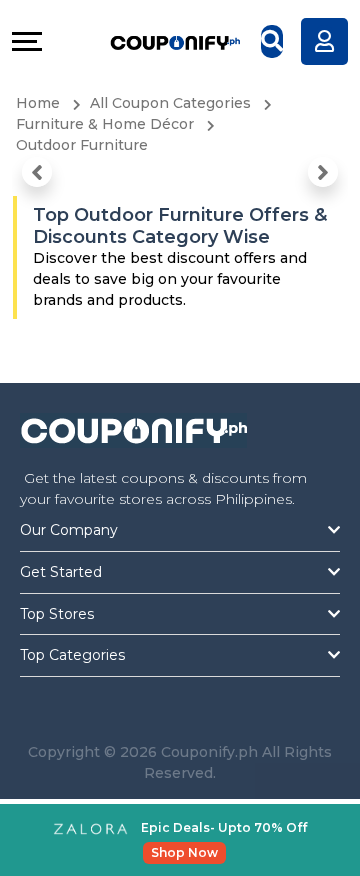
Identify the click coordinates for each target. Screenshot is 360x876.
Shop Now (184, 852)
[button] (37, 172)
